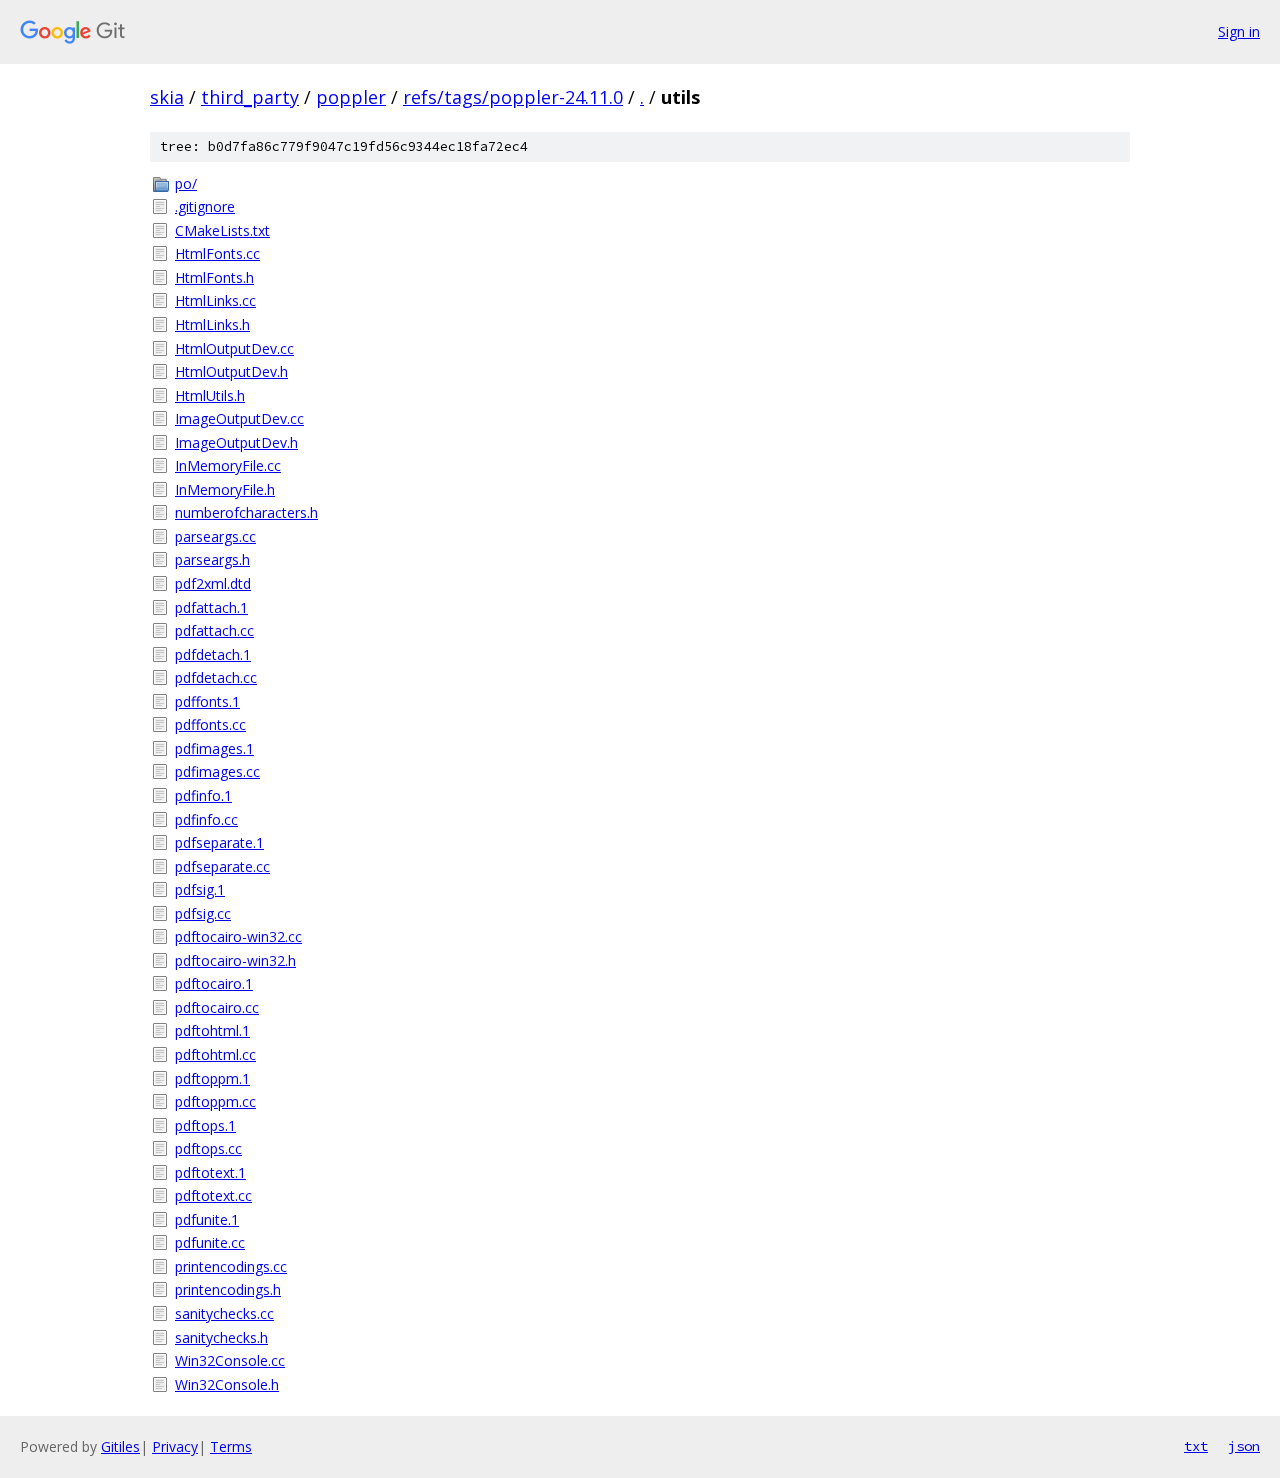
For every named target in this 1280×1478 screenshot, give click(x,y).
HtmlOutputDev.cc (234, 348)
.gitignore (205, 206)
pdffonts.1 (207, 701)
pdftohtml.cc (215, 1054)
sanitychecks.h (221, 1337)
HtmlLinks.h (212, 324)
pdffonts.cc (210, 724)
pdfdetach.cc (216, 677)
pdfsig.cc (203, 913)
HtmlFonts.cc (217, 253)
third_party (250, 97)
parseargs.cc (215, 536)
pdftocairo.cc (217, 1007)
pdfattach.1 (211, 607)
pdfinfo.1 (203, 795)
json (1244, 1446)
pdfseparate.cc (222, 866)
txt (1196, 1446)
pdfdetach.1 (213, 654)
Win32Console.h (227, 1384)
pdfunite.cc (210, 1242)
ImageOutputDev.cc (239, 418)
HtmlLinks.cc (215, 300)
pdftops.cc (208, 1148)
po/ (186, 183)
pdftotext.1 (210, 1172)
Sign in (1239, 31)
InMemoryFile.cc (228, 465)
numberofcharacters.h (246, 512)
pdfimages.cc (217, 771)
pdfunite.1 (207, 1219)
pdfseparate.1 (219, 842)
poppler (351, 97)
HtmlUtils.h (210, 395)
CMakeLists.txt (222, 230)
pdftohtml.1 (212, 1030)
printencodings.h (228, 1289)
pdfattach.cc (214, 630)
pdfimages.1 (214, 748)
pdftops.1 (205, 1125)
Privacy (175, 1446)
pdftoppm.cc (215, 1101)
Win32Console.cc (230, 1360)
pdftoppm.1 (212, 1078)
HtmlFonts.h (214, 277)
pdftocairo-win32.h (235, 960)
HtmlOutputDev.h (231, 371)
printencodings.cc (231, 1266)
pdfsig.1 (200, 889)
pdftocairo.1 (214, 983)
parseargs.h (212, 559)
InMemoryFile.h (225, 489)
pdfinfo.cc (206, 819)
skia (167, 97)
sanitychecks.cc (224, 1313)
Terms (231, 1446)
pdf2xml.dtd (213, 583)
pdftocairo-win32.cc (238, 936)
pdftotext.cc (213, 1195)
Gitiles (120, 1446)
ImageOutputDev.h (236, 442)
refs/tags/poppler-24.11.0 (513, 97)
